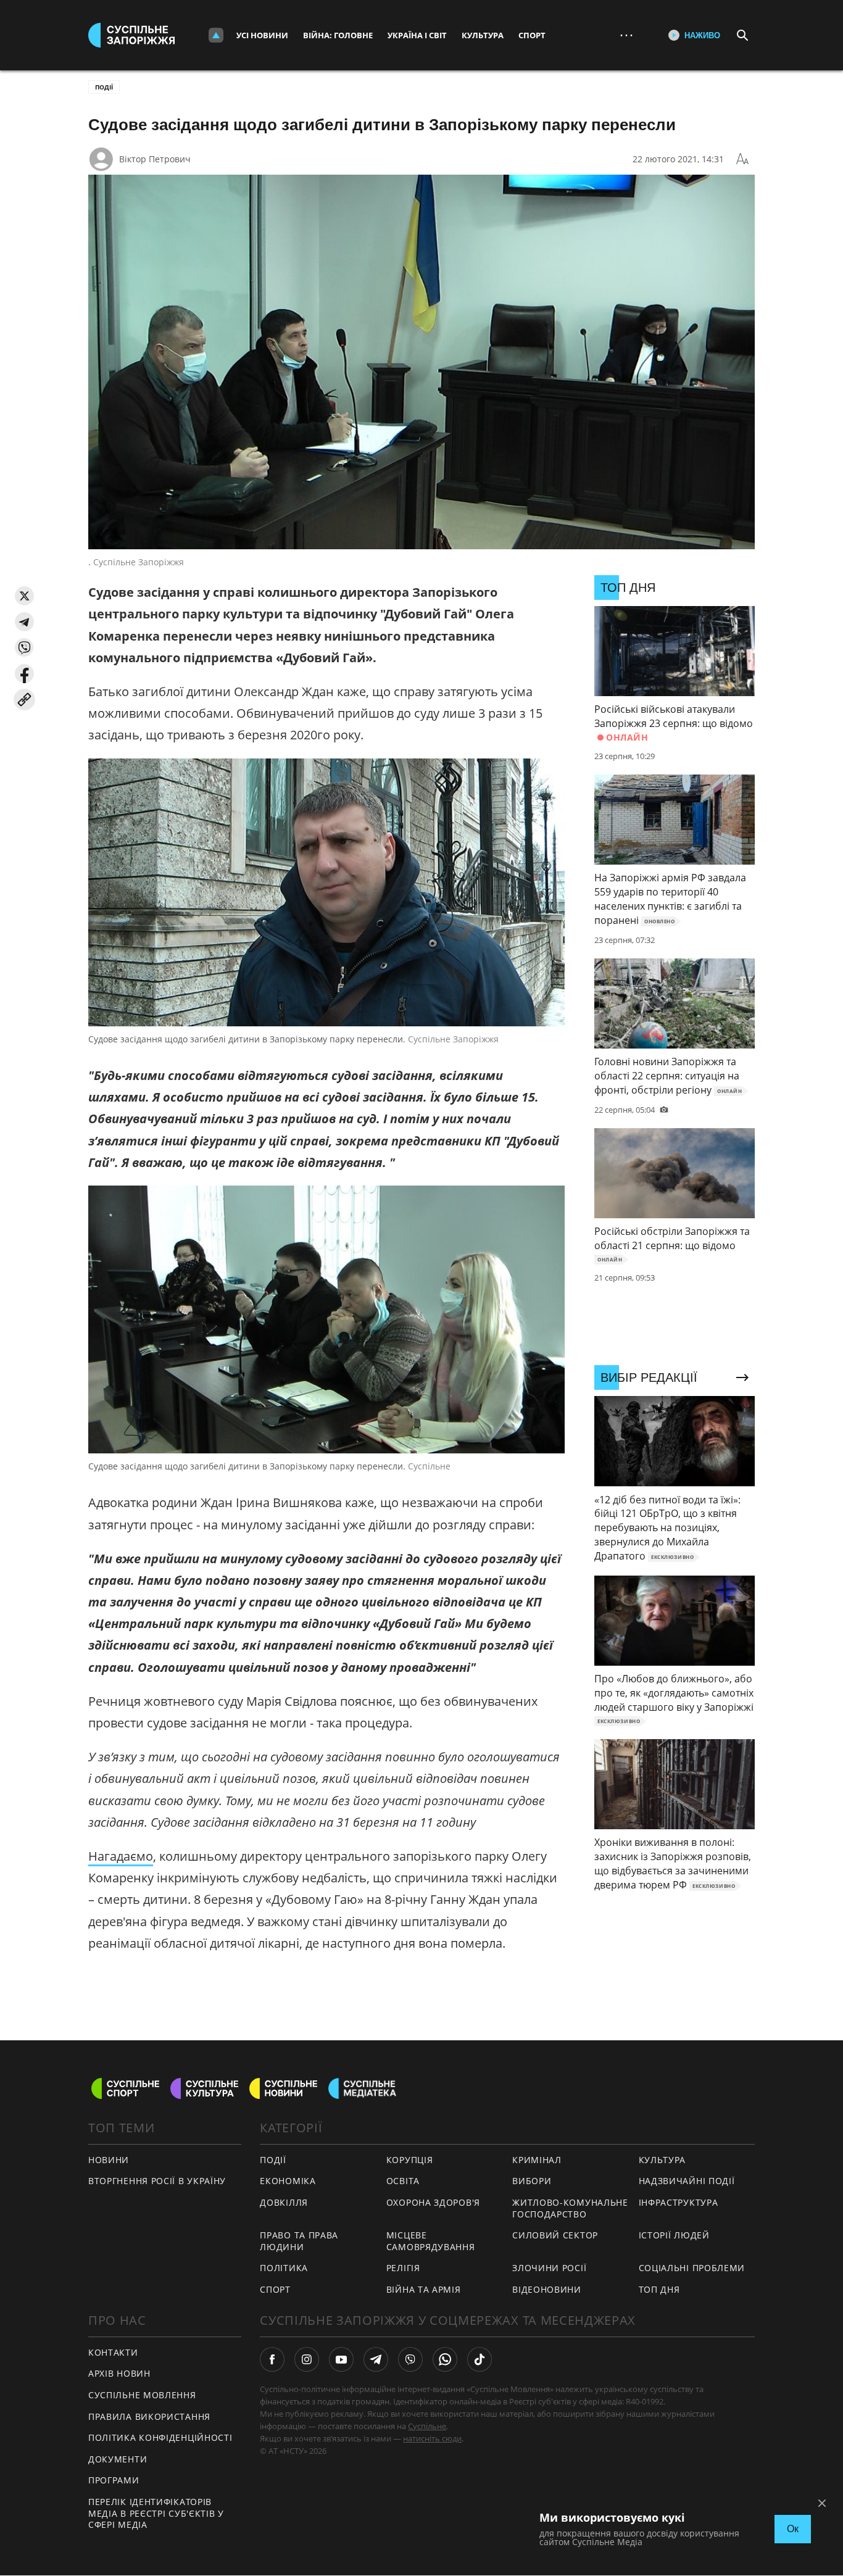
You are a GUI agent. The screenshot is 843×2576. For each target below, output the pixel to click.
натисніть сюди (432, 2438)
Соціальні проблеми (692, 2268)
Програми (114, 2480)
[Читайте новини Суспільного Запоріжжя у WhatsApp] (445, 2359)
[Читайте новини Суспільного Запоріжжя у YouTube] (341, 2359)
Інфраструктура (679, 2202)
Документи (118, 2459)
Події (104, 87)
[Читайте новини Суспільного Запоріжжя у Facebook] (272, 2359)
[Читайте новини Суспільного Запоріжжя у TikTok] (480, 2359)
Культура (483, 35)
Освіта (403, 2181)
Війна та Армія (424, 2289)
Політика (284, 2268)
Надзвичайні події (687, 2181)
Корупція (410, 2160)
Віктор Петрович (155, 159)
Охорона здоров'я (433, 2202)
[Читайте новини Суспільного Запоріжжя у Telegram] (376, 2359)
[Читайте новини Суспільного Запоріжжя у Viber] (410, 2359)
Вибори (532, 2181)
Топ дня (659, 2289)
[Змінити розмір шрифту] (742, 159)
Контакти (113, 2352)
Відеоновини (547, 2289)
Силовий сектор (555, 2235)
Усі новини (262, 35)
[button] (24, 596)
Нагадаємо (121, 1856)
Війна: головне (338, 35)
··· (626, 35)
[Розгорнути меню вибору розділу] (216, 35)
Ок (793, 2529)
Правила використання (149, 2416)
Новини (109, 2160)
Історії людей (674, 2235)
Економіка (288, 2181)
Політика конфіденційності (160, 2437)
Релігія (403, 2268)
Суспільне (427, 2426)
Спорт (532, 35)
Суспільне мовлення (142, 2395)
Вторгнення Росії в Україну (157, 2181)
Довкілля (284, 2202)
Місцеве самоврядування (431, 2241)
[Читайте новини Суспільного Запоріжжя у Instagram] (307, 2359)
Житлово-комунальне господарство (570, 2208)
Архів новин (119, 2373)
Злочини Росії (549, 2268)
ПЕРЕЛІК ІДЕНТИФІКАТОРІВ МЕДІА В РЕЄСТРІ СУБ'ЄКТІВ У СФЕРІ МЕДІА (156, 2513)
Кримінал (537, 2160)
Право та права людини (299, 2241)
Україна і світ (417, 35)
